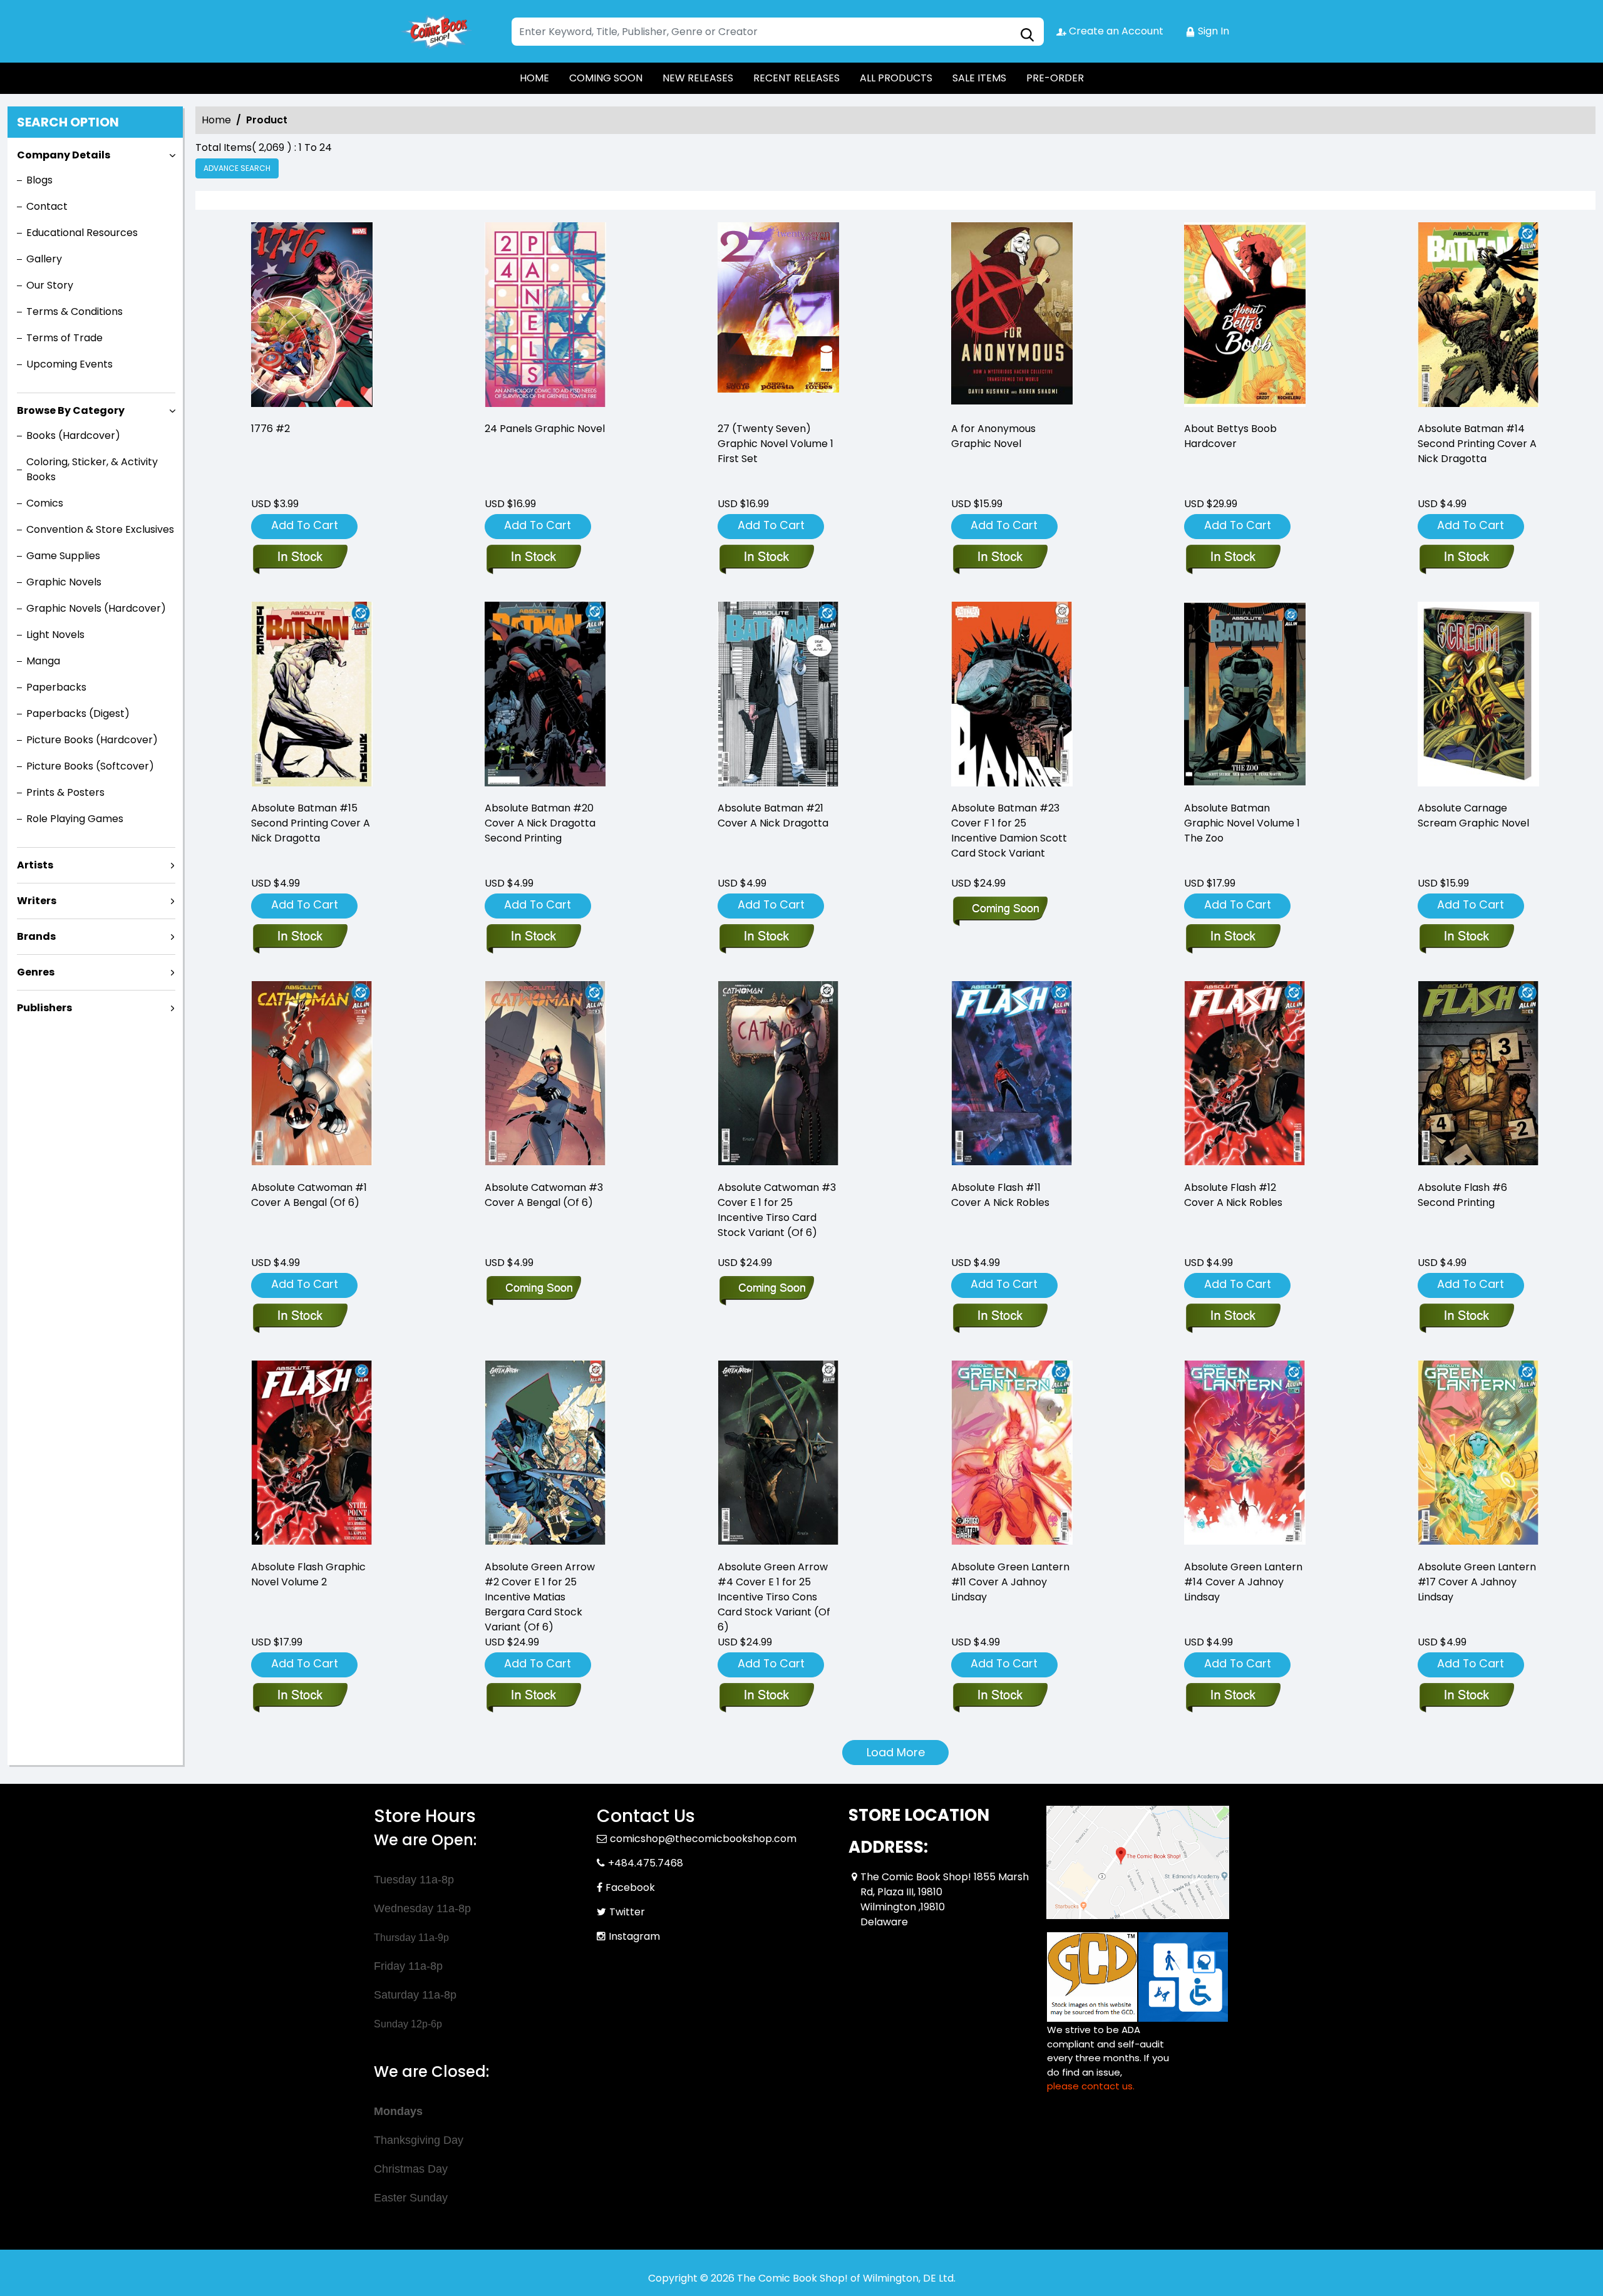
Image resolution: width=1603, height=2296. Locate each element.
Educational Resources (82, 233)
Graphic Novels (64, 582)
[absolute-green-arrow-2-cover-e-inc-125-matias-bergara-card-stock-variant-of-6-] (545, 1455)
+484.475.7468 (646, 1863)
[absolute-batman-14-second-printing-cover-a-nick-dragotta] (1478, 317)
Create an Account (1115, 31)
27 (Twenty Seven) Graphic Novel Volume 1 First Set (776, 444)
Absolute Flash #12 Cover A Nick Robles (1233, 1195)
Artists (35, 865)
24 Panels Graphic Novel (545, 429)
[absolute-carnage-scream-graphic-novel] (1478, 696)
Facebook (630, 1887)
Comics (45, 503)
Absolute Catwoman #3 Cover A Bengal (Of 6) (544, 1195)
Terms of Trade (64, 338)
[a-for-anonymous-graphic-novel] (1012, 317)
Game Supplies (63, 556)
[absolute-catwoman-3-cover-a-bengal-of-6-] (545, 1075)
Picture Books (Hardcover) (92, 740)
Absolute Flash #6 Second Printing (1462, 1195)
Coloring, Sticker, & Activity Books (92, 469)
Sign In (1212, 31)
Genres (36, 972)
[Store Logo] (436, 31)
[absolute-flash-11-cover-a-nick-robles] (1012, 1075)
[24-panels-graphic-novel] (545, 317)
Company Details (64, 155)
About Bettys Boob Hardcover (1230, 436)
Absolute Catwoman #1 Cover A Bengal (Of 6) (309, 1195)
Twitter (627, 1912)
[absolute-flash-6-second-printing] (1478, 1075)
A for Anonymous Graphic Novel (993, 436)
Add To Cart (305, 525)
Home (216, 120)
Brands (36, 936)
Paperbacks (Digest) (78, 713)
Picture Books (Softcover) (90, 766)
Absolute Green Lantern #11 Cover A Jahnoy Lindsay (1010, 1582)
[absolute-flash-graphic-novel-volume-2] (312, 1455)
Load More (896, 1752)
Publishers (44, 1008)
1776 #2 (271, 429)
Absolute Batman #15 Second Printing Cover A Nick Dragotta (311, 823)
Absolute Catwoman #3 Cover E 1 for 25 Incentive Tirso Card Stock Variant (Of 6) (777, 1210)
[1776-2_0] (312, 317)
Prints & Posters (65, 792)
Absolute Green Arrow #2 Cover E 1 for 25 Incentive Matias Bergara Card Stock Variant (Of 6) (540, 1597)
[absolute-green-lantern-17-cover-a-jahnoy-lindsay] (1478, 1455)
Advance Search (237, 168)
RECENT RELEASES (796, 78)
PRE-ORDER (1055, 78)
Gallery (44, 259)
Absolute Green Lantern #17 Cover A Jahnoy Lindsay (1477, 1582)
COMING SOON (606, 78)
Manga (43, 661)
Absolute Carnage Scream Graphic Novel (1473, 816)
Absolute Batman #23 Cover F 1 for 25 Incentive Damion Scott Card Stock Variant (1009, 831)
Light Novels (55, 635)
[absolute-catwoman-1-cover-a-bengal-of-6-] (312, 1075)
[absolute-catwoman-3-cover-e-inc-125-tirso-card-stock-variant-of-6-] (778, 1075)
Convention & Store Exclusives (100, 529)
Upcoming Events (70, 364)
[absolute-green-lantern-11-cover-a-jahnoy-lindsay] (1012, 1455)
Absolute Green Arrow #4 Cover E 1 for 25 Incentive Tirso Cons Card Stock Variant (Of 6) (774, 1597)
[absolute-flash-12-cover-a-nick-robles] (1245, 1075)
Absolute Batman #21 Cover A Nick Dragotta (773, 816)
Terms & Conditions (75, 311)
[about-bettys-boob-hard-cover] (1245, 317)
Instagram (634, 1936)
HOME (534, 78)
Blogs (39, 180)
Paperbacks (56, 687)
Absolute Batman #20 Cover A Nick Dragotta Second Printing (540, 823)
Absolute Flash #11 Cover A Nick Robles (1000, 1195)
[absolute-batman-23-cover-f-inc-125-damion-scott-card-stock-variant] (1012, 696)
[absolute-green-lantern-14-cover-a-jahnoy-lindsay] (1245, 1455)
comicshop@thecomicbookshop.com (703, 1839)
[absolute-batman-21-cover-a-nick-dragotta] (778, 696)
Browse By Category (71, 410)
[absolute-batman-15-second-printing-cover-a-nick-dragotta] (312, 696)
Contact (47, 206)
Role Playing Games (75, 819)
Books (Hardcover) (73, 435)
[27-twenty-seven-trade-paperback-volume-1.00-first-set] (778, 317)
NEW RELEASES (698, 78)
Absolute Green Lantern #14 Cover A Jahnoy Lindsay (1243, 1582)
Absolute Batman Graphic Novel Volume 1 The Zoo (1242, 823)
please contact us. (1091, 2086)
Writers (37, 901)
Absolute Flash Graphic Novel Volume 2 (308, 1574)
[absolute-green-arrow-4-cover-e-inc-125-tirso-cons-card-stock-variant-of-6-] (778, 1455)
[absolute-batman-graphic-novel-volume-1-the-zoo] (1245, 696)
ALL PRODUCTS (896, 78)
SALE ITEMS (979, 78)
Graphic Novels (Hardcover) (96, 608)
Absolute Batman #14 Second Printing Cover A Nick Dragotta (1477, 444)
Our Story (50, 285)
